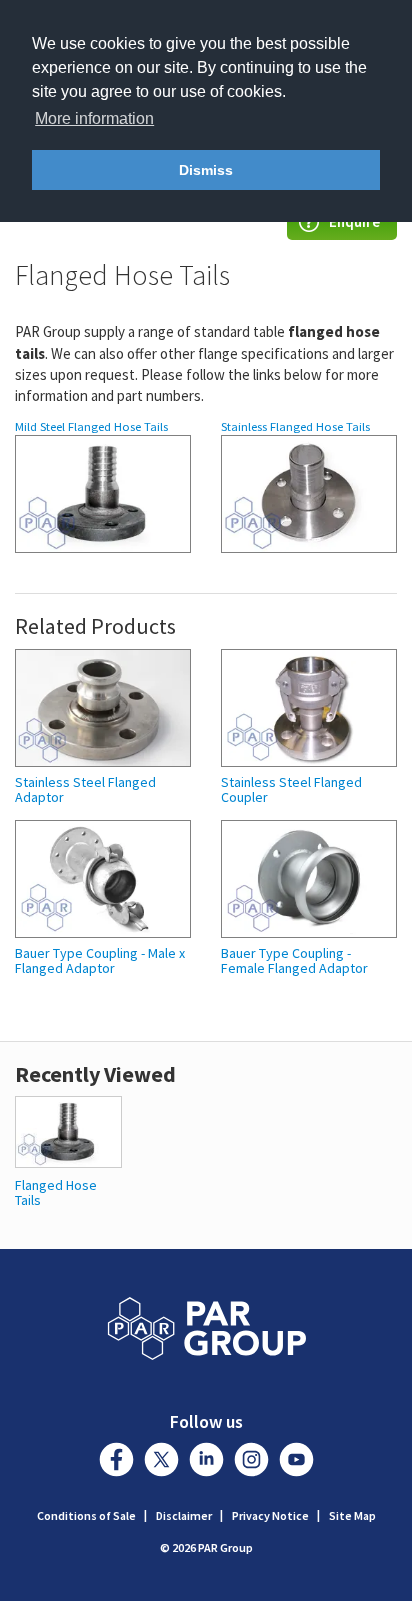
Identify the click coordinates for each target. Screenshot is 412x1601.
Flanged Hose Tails (56, 1192)
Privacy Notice (270, 1515)
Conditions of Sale (86, 1515)
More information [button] (94, 118)
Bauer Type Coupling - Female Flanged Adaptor (294, 961)
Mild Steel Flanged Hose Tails (91, 426)
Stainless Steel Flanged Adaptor (85, 790)
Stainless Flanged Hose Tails (295, 426)
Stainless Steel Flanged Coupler (291, 790)
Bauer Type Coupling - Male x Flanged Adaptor (100, 961)
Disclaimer (184, 1515)
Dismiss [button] (206, 170)
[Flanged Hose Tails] (68, 1129)
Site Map (352, 1515)
